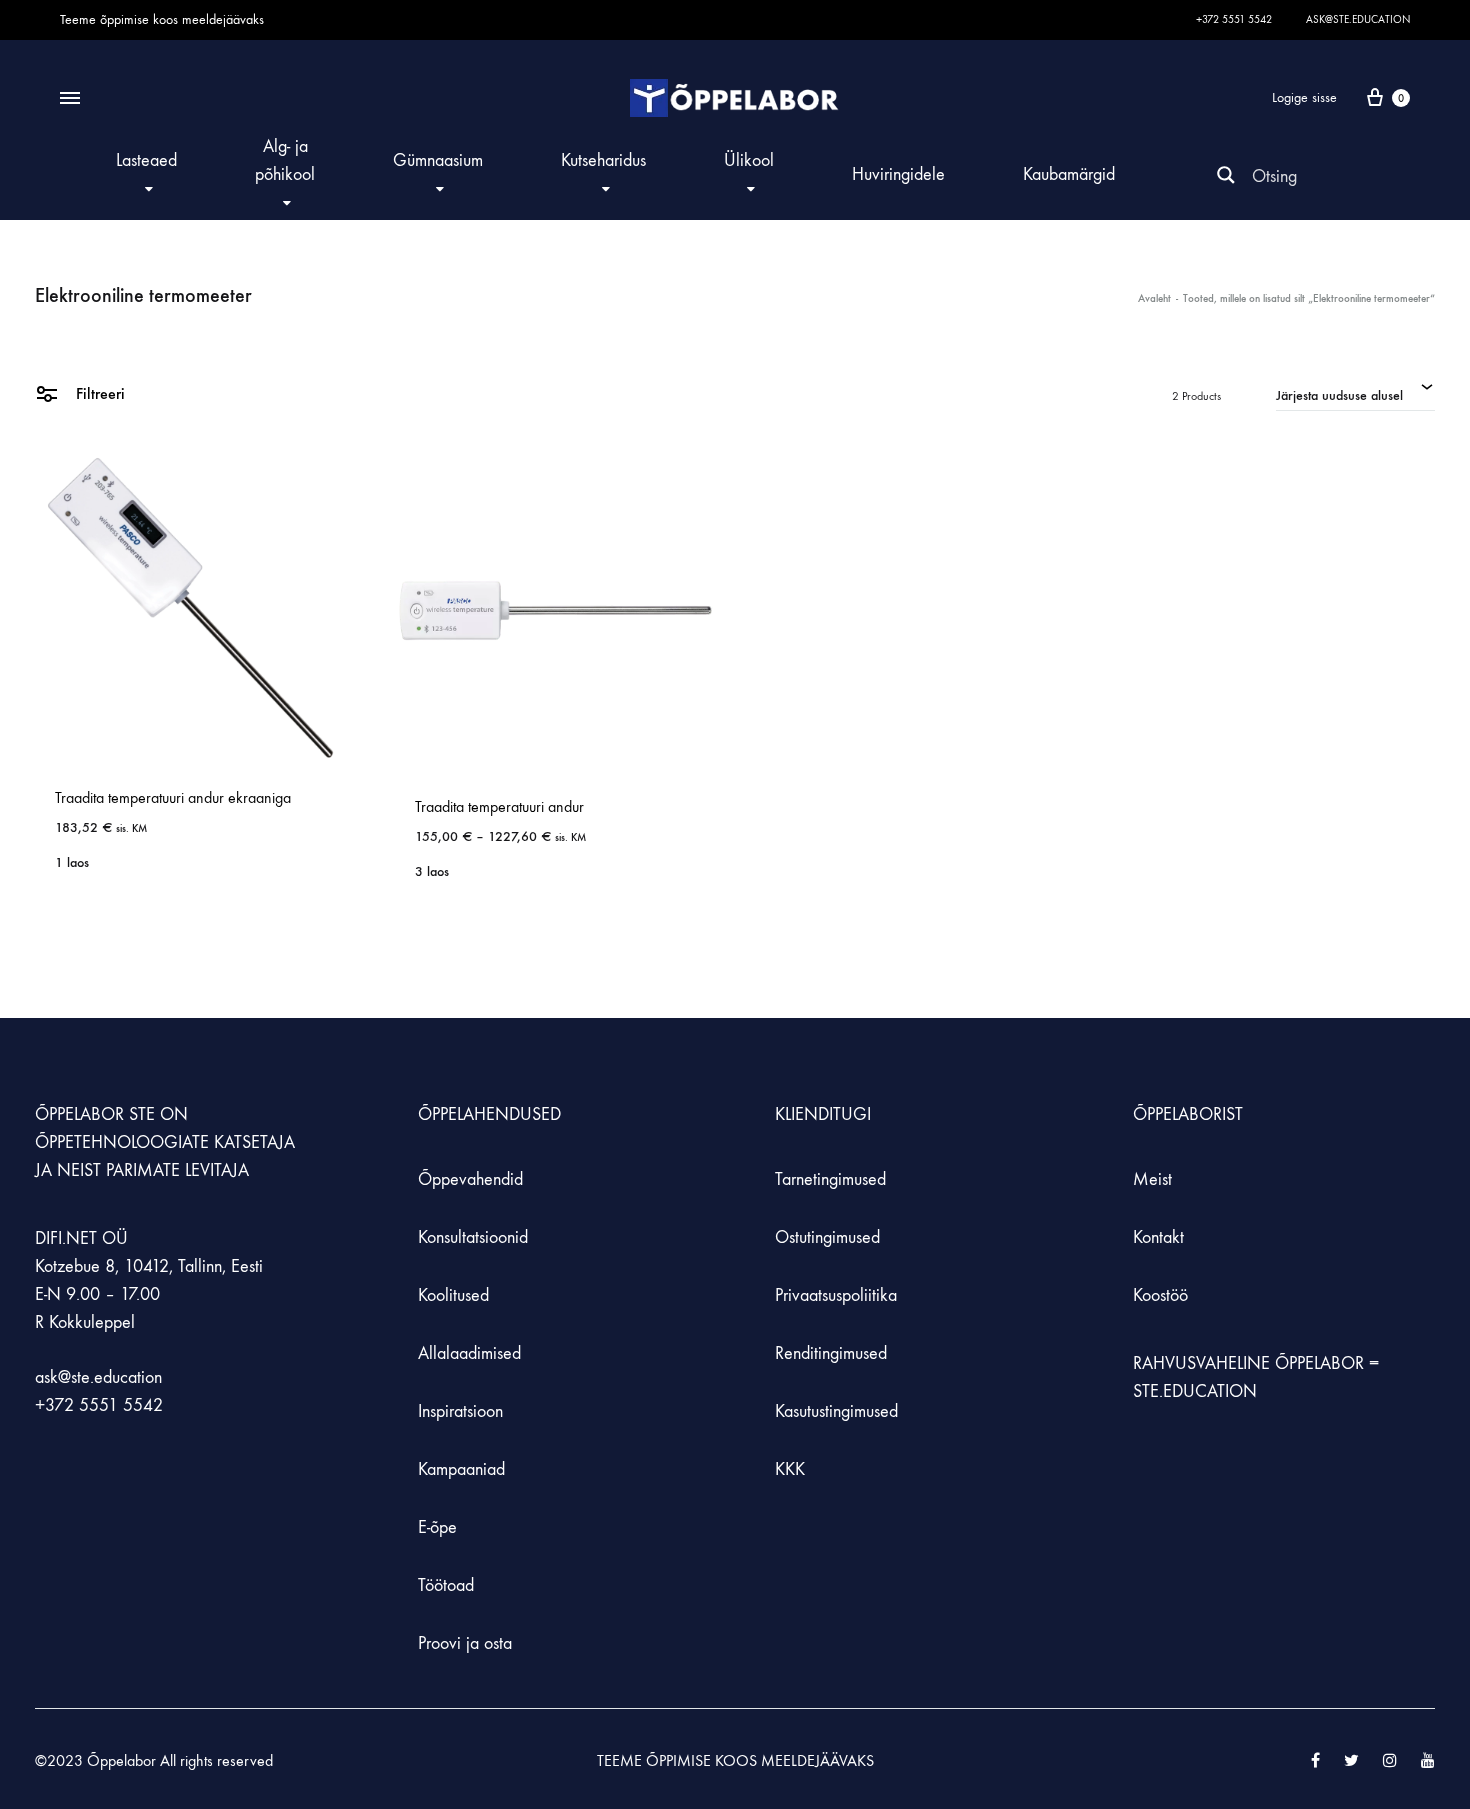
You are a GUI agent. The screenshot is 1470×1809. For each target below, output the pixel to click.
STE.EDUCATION (1195, 1391)
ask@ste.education (1358, 19)
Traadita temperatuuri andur (499, 806)
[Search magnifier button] (1226, 175)
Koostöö (1160, 1295)
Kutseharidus (603, 160)
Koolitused (453, 1295)
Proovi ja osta (465, 1643)
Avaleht (1154, 298)
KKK (790, 1469)
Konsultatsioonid (473, 1237)
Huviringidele (898, 174)
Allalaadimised (469, 1353)
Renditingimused (831, 1353)
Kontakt (1158, 1237)
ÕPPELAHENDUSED (489, 1114)
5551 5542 (121, 1405)
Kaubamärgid (1069, 174)
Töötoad (446, 1585)
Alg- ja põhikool (285, 160)
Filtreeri (98, 393)
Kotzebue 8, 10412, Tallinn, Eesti (149, 1266)
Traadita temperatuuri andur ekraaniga (173, 797)
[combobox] (1355, 393)
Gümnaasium (438, 160)
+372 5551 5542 (1234, 19)
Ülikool (749, 160)
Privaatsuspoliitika (836, 1295)
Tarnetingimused (830, 1179)
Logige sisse (1304, 97)
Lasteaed (146, 160)
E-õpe (437, 1527)
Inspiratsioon (460, 1411)
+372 (57, 1405)
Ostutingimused (827, 1237)
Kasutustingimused (836, 1411)
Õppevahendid (470, 1179)
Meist (1152, 1179)
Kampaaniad (464, 1469)
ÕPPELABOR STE (95, 1114)
